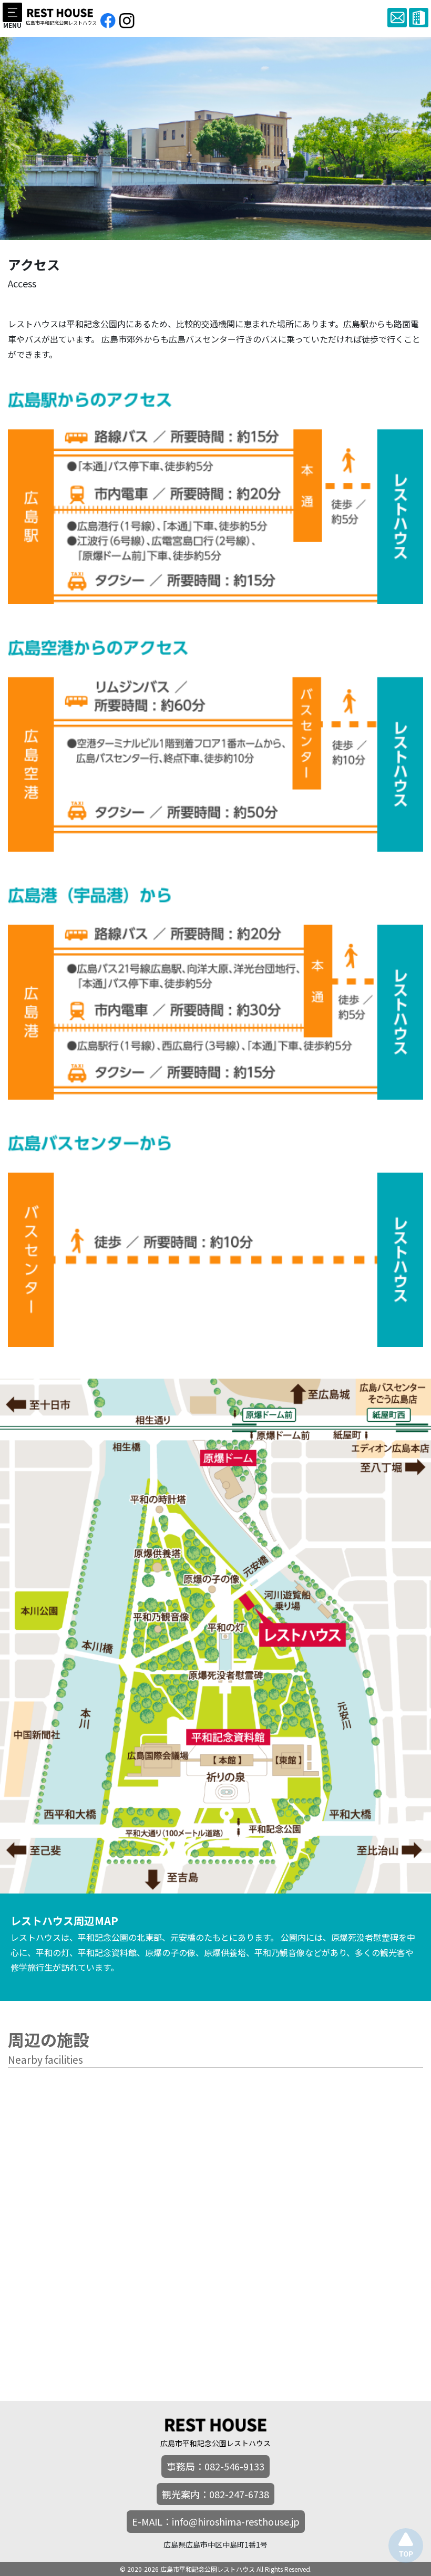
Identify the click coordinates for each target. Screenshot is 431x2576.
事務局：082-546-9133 (215, 2466)
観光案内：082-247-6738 (215, 2494)
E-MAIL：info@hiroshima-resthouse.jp (216, 2521)
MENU (12, 24)
